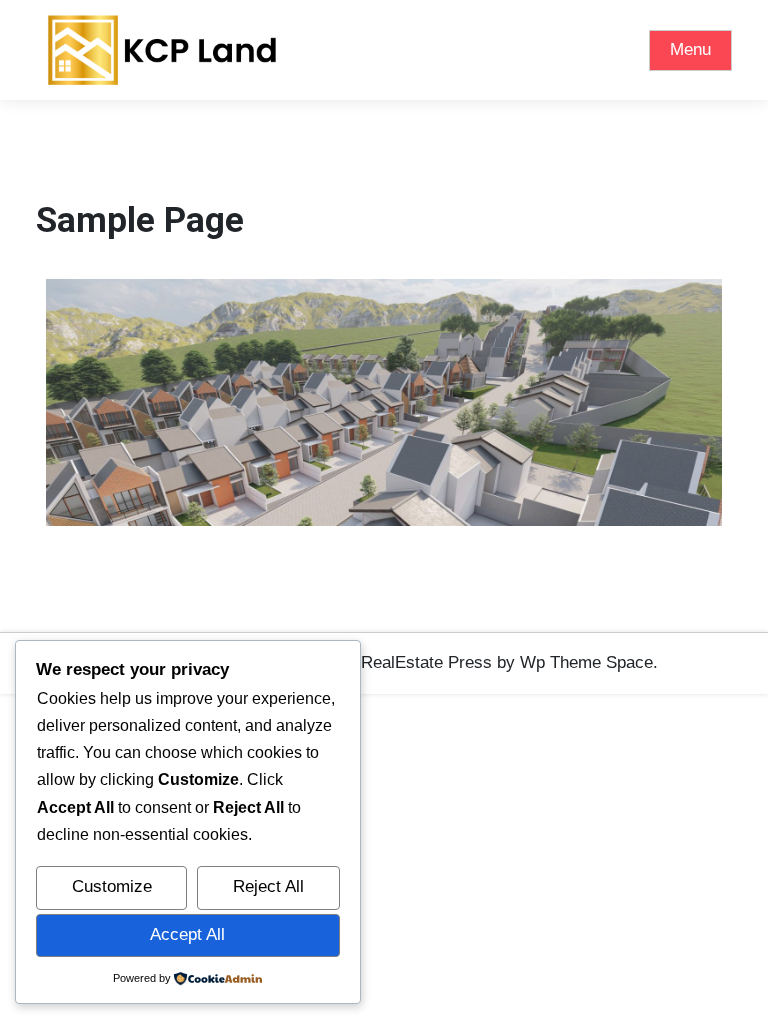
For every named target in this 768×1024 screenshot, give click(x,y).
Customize (112, 886)
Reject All (268, 886)
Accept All (187, 934)
